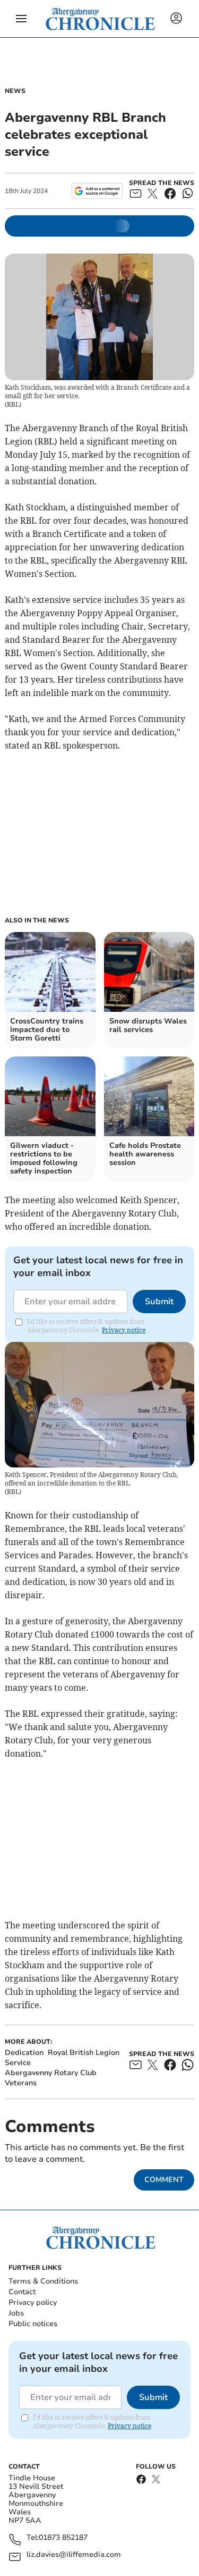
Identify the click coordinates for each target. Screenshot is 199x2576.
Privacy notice (124, 1330)
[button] (21, 19)
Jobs (16, 2313)
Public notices (33, 2324)
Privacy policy (33, 2302)
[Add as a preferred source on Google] (97, 191)
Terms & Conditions (43, 2281)
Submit (159, 1302)
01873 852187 (63, 2538)
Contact (22, 2292)
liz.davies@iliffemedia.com (74, 2555)
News (15, 91)
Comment (164, 2180)
